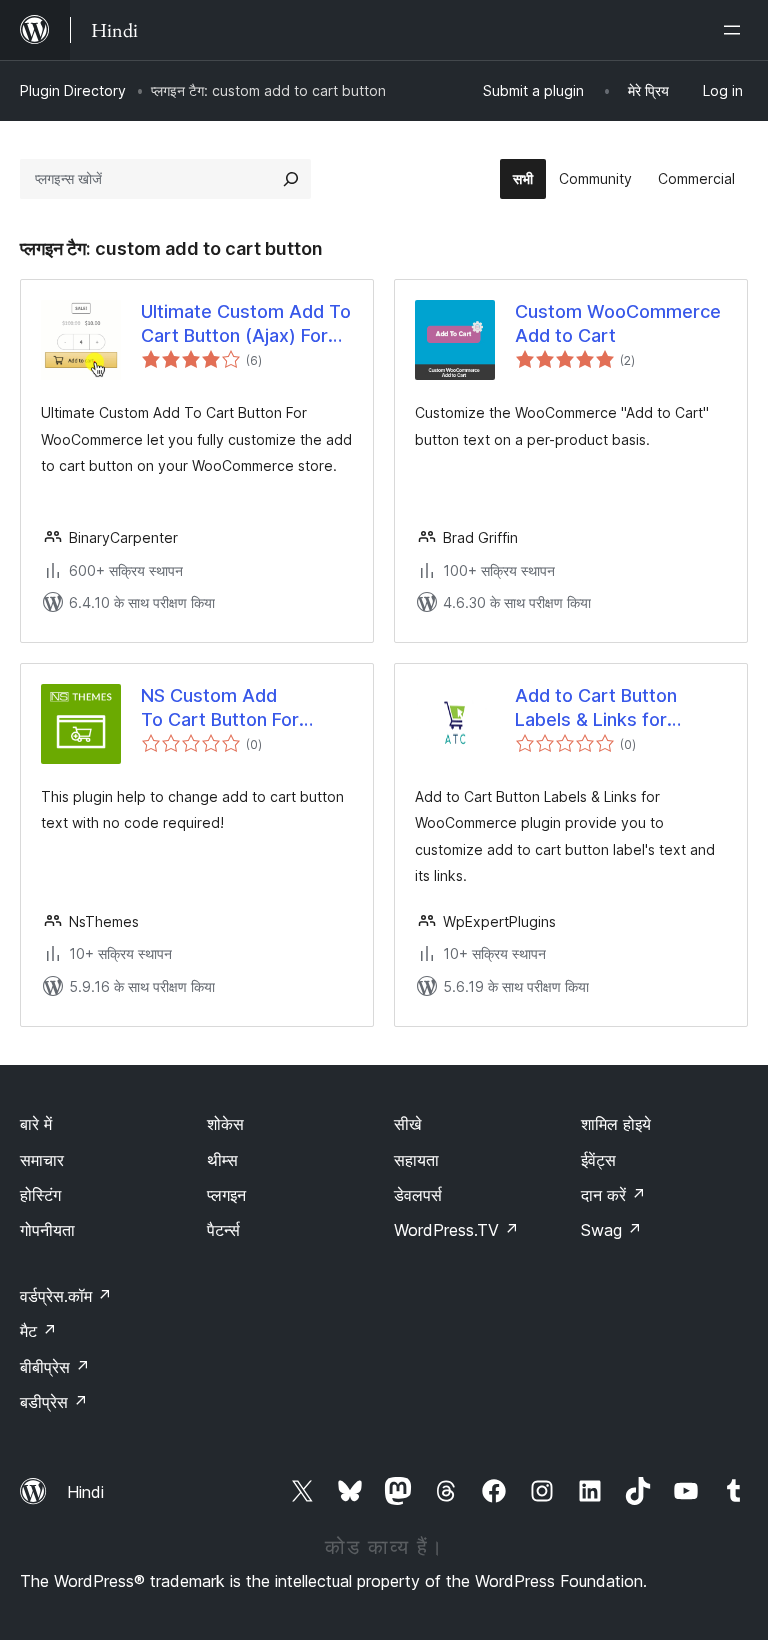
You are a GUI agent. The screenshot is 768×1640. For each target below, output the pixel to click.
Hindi (85, 1492)
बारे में (36, 1124)
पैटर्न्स (223, 1230)
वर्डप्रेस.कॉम (66, 1296)
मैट (38, 1331)
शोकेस (225, 1124)
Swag (611, 1230)
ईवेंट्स (598, 1160)
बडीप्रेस (54, 1402)
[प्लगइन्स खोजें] (291, 179)
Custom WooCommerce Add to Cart (618, 323)
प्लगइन (226, 1195)
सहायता (416, 1160)
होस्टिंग (40, 1195)
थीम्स (222, 1160)
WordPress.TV (456, 1230)
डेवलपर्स (418, 1195)
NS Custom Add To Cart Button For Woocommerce (220, 708)
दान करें (613, 1195)
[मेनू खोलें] (736, 30)
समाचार (42, 1160)
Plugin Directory (73, 90)
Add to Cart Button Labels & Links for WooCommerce (596, 708)
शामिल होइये (616, 1124)
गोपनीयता (47, 1230)
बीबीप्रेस (55, 1367)
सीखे (407, 1124)
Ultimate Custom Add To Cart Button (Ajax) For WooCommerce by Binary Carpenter (246, 324)
